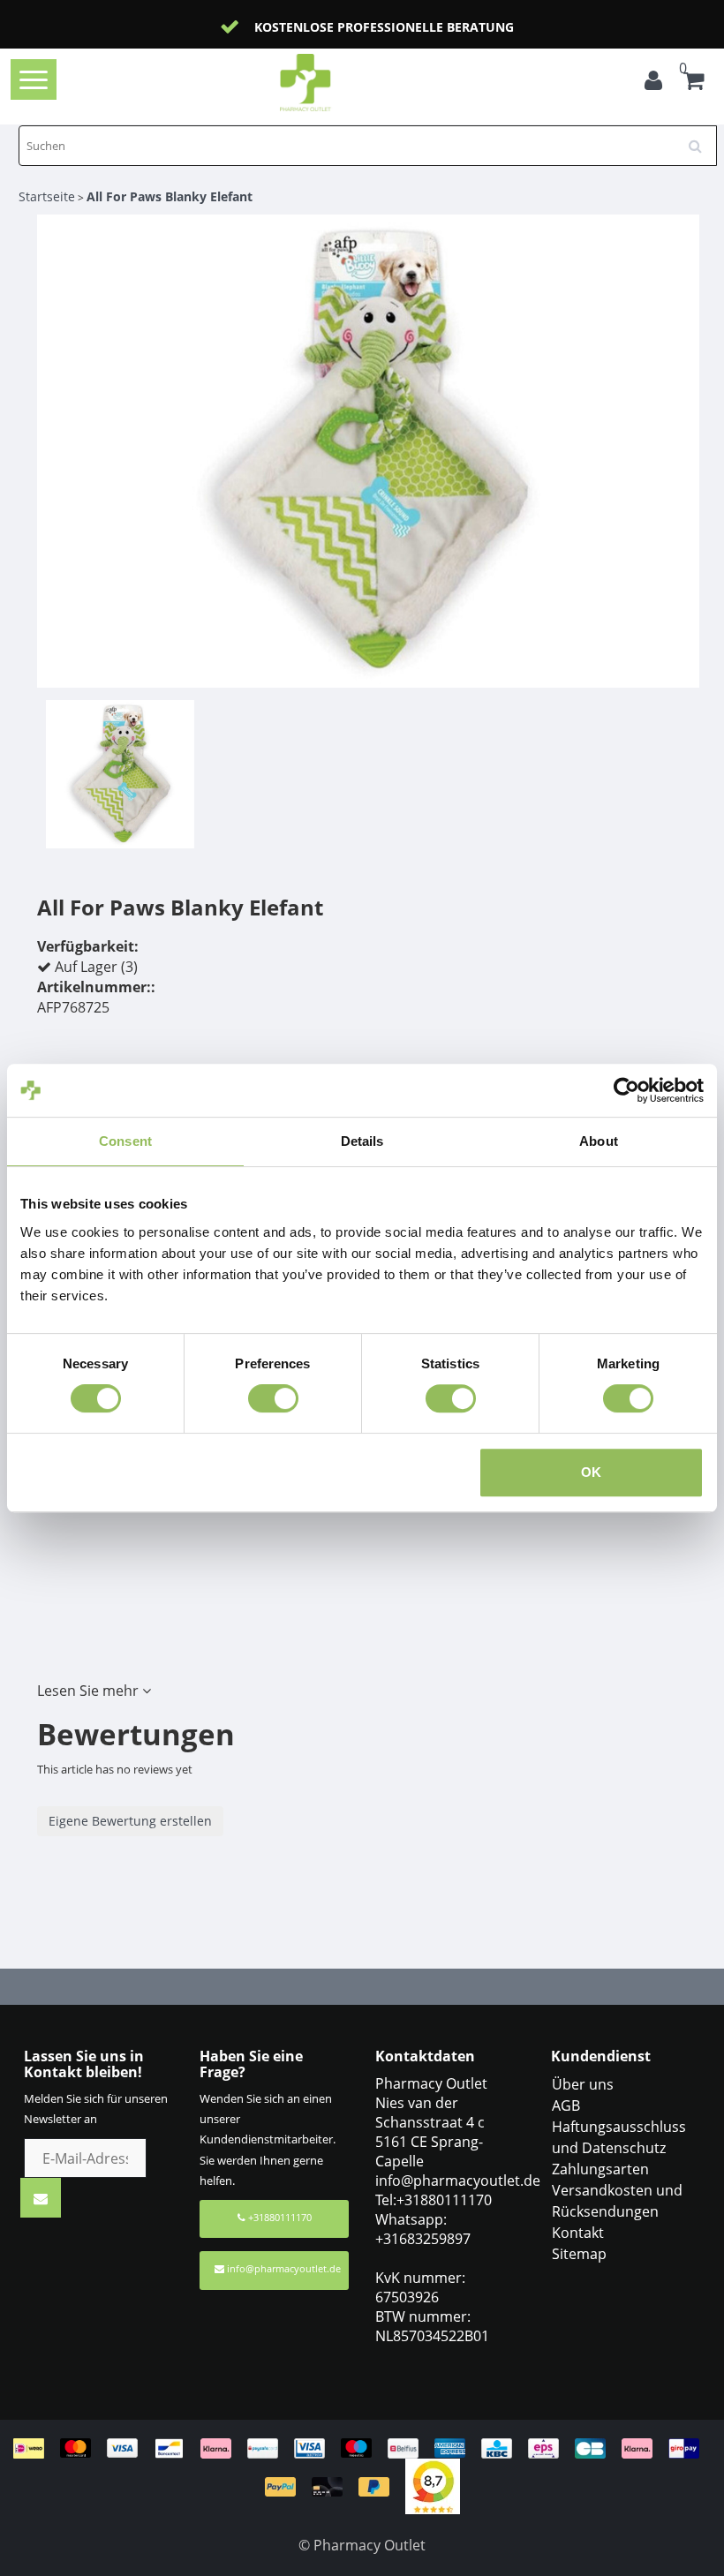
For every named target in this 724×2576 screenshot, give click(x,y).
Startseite (47, 196)
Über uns (583, 2084)
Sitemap (579, 2254)
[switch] (273, 1398)
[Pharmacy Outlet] (333, 83)
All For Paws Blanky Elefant (170, 196)
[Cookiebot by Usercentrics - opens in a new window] (626, 1090)
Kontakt (578, 2233)
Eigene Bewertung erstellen (130, 1821)
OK (591, 1472)
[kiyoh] (433, 2485)
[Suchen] (701, 139)
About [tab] (599, 1141)
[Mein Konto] (653, 83)
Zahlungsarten (600, 2169)
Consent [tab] (125, 1141)
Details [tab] (362, 1141)
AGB (566, 2105)
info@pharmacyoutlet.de (284, 2268)
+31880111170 (279, 2217)
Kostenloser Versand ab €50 (420, 27)
